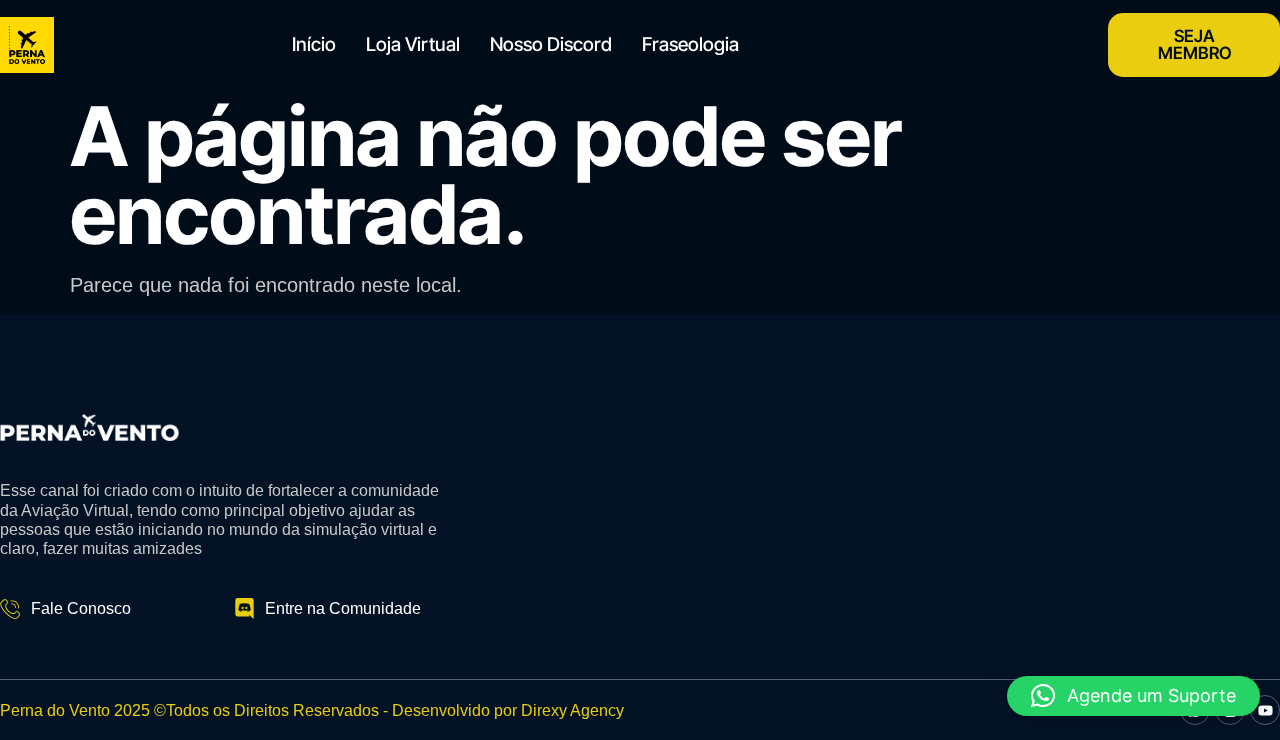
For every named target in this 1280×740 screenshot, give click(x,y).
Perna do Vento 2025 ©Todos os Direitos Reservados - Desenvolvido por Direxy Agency (312, 710)
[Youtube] (1265, 710)
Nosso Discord (551, 44)
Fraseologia (690, 44)
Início (314, 44)
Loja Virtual (413, 44)
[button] (1133, 696)
